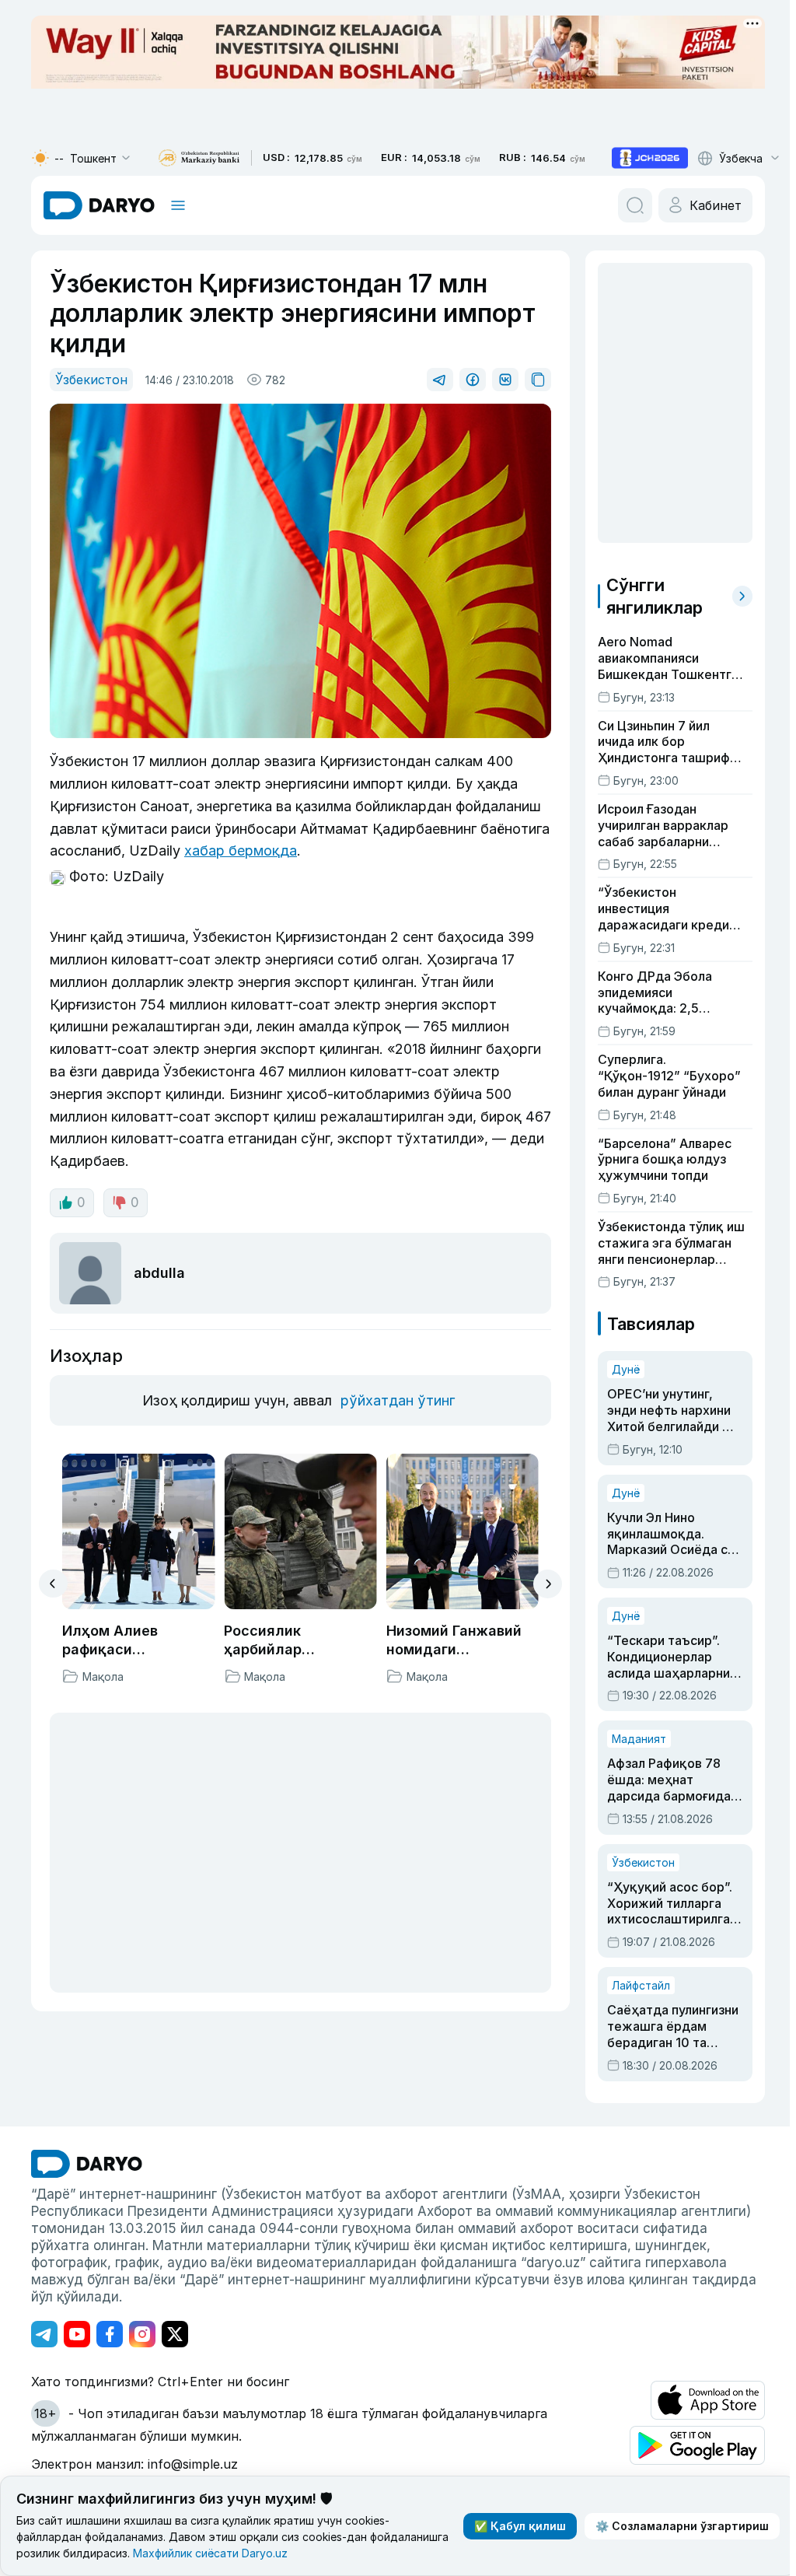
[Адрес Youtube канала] (77, 2334)
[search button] (635, 205)
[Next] (548, 1584)
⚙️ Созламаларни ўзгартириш (682, 2526)
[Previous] (53, 1584)
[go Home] (87, 2164)
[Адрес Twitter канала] (175, 2334)
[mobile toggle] (178, 205)
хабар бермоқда (241, 850)
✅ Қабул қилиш (520, 2526)
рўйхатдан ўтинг (398, 1400)
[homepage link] (99, 205)
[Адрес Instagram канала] (142, 2334)
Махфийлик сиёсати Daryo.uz (210, 2553)
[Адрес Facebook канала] (110, 2334)
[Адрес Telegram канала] (44, 2334)
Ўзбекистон (91, 380)
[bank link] (199, 158)
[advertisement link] (650, 158)
